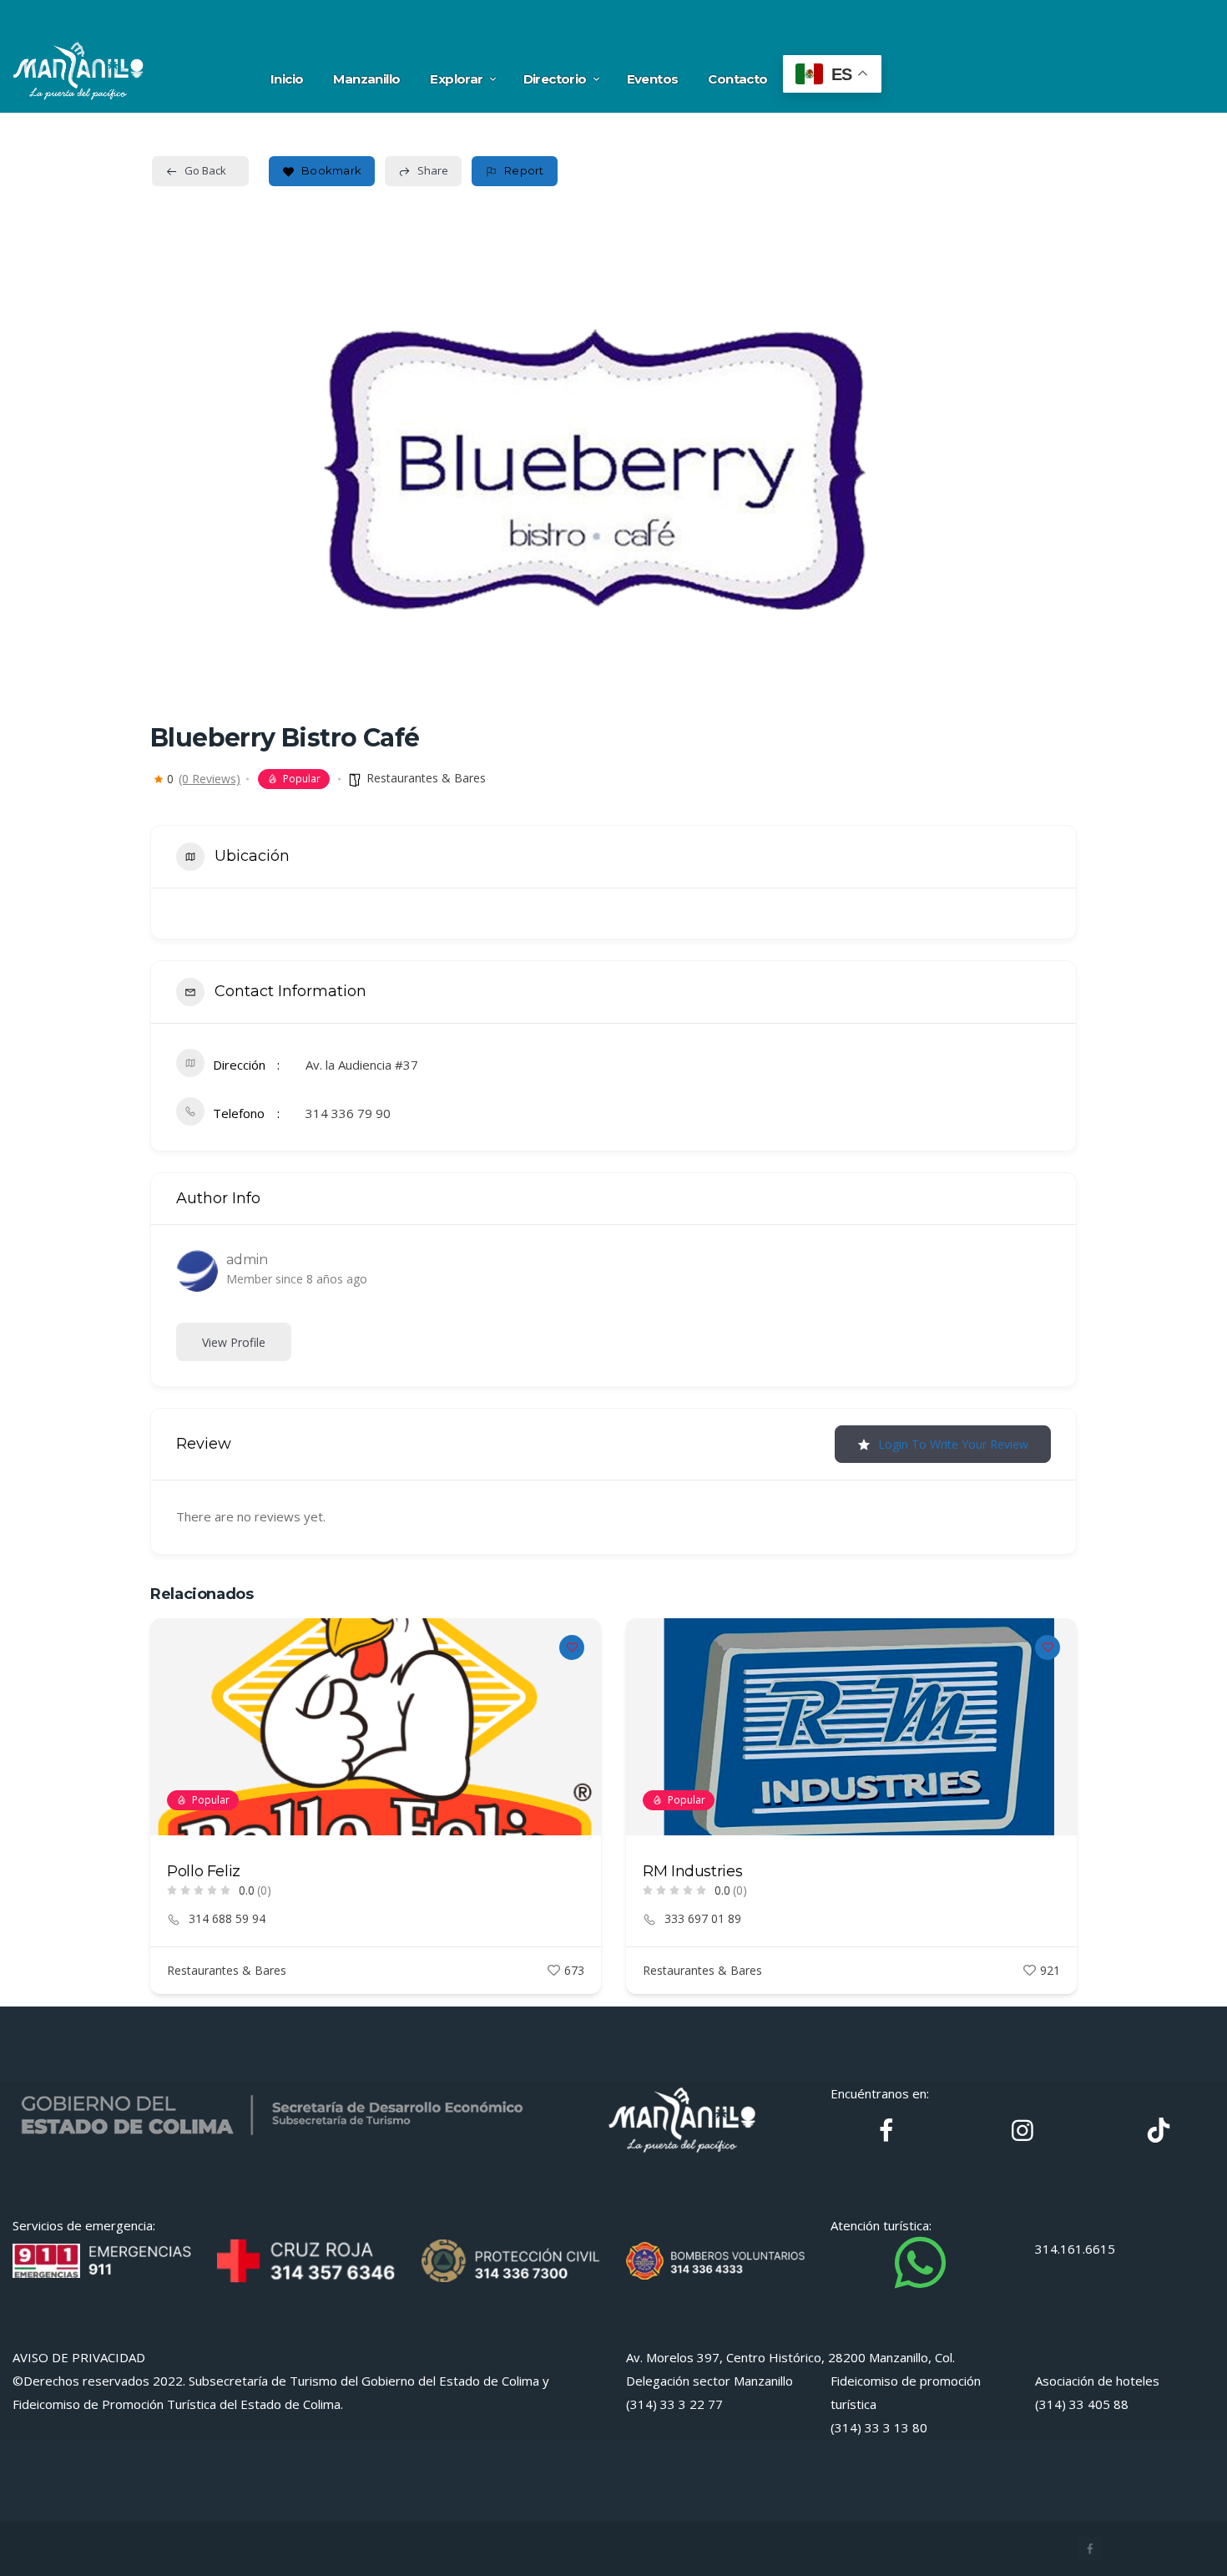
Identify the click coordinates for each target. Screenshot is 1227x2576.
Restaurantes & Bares (426, 778)
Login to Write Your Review (953, 1444)
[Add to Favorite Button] (572, 1647)
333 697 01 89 (703, 1919)
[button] (163, 1812)
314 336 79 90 (348, 1113)
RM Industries (692, 1871)
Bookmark (331, 170)
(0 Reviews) (210, 779)
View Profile (234, 1342)
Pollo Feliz (204, 1871)
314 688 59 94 (227, 1919)
